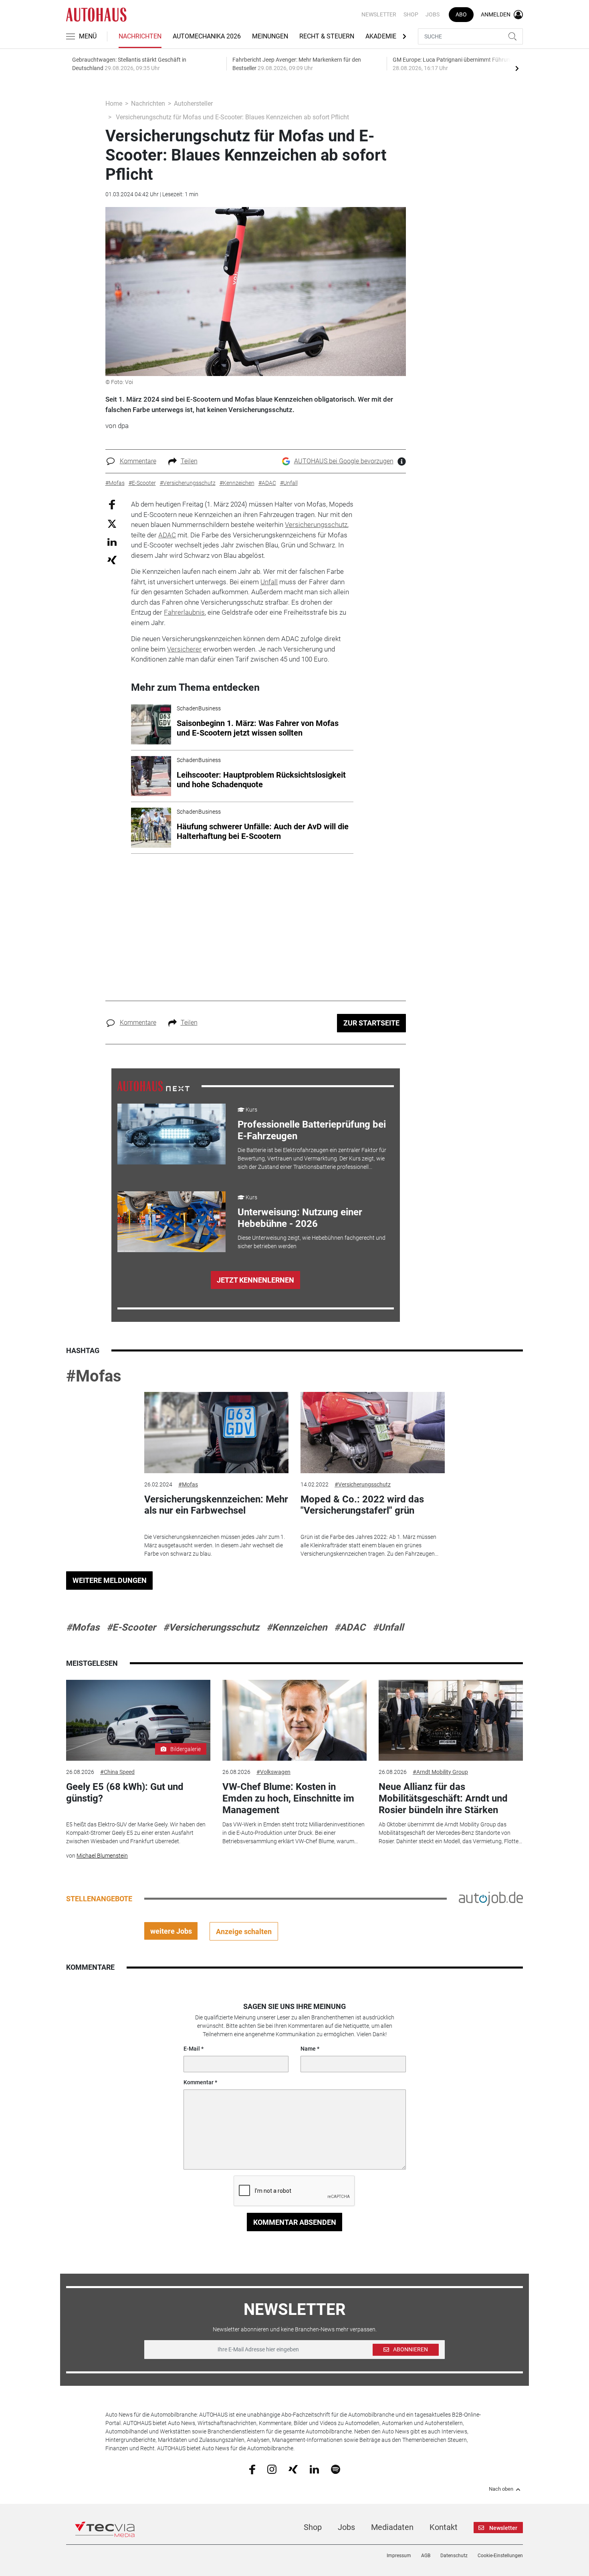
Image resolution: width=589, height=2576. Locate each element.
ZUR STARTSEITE (371, 1023)
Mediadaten (392, 2527)
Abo (461, 14)
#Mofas (94, 1376)
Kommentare (138, 461)
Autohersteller (193, 104)
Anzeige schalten (244, 1931)
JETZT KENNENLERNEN (255, 1280)
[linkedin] (314, 2469)
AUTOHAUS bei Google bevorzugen (344, 461)
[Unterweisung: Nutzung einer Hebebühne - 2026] (171, 1222)
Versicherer (184, 649)
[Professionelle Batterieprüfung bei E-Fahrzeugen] (171, 1134)
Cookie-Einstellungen (500, 2556)
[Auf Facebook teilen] (112, 504)
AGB (426, 2556)
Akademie (381, 36)
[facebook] (252, 2469)
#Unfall (388, 1627)
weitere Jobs (171, 1931)
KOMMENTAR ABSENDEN (295, 2222)
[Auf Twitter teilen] (112, 523)
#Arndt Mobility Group (440, 1772)
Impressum (399, 2556)
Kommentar (199, 2082)
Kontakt (444, 2527)
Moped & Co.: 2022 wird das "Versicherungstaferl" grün (362, 1505)
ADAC (167, 535)
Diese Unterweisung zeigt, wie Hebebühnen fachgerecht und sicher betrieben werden (312, 1242)
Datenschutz (454, 2556)
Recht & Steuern (327, 36)
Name (308, 2049)
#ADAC (350, 1627)
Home (114, 104)
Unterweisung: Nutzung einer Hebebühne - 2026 (300, 1218)
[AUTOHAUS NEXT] (153, 1086)
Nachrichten (140, 36)
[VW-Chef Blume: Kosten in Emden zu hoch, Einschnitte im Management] (294, 1720)
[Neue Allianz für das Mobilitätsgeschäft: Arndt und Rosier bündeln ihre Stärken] (451, 1720)
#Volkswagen (273, 1772)
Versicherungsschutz (316, 525)
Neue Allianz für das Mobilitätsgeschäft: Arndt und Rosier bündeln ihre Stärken (443, 1798)
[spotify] (336, 2469)
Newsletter (379, 14)
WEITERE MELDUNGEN (110, 1580)
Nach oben (501, 2489)
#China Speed (117, 1772)
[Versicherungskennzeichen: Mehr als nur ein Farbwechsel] (216, 1433)
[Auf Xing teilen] (112, 560)
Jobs (433, 14)
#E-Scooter (131, 1627)
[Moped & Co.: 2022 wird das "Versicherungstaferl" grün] (373, 1433)
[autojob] (491, 1898)
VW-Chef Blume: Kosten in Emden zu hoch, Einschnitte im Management (288, 1798)
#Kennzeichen (297, 1627)
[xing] (293, 2469)
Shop (411, 14)
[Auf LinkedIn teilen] (112, 542)
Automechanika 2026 (207, 36)
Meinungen (270, 36)
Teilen (189, 461)
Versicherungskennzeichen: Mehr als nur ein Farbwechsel (216, 1505)
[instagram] (272, 2469)
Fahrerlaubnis (184, 612)
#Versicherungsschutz (363, 1484)
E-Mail (192, 2049)
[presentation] (517, 68)
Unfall (269, 582)
